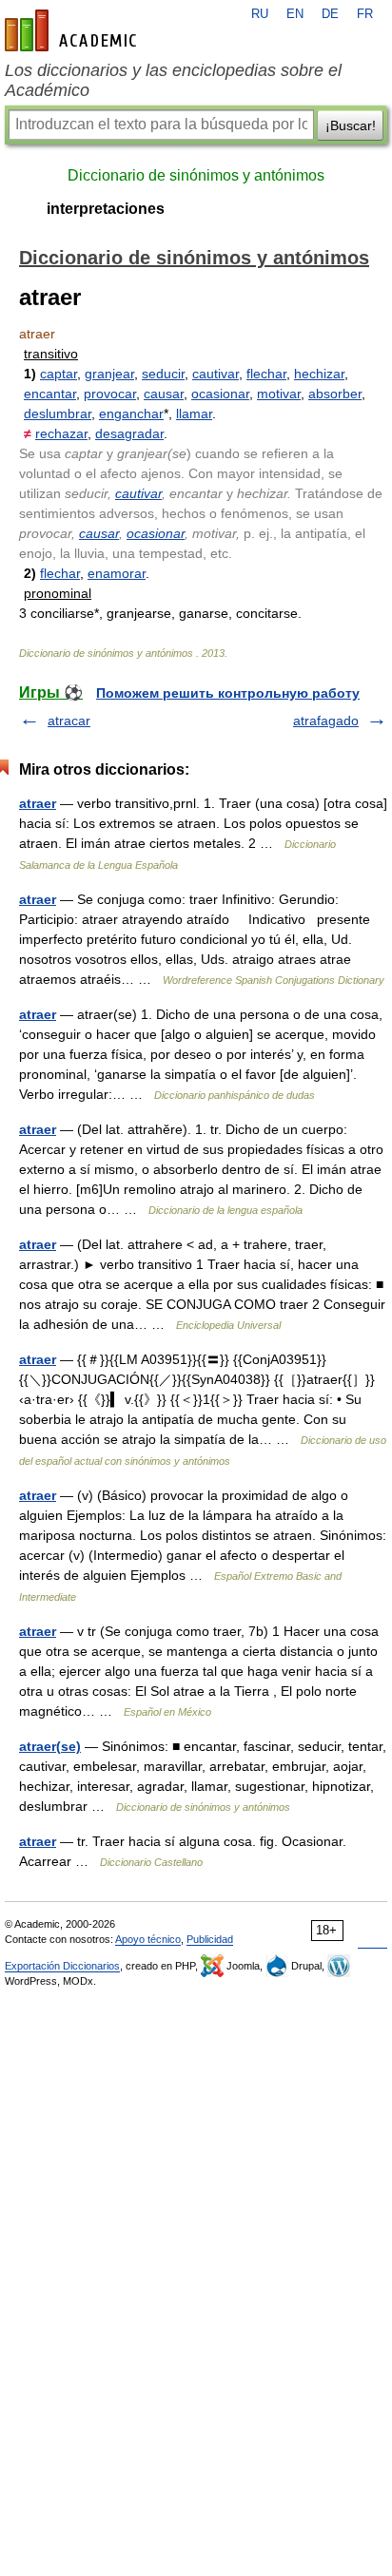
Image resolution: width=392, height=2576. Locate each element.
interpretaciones (106, 209)
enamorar (117, 573)
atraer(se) (50, 1746)
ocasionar (220, 394)
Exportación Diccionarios (62, 1966)
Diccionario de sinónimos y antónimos (196, 175)
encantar (50, 394)
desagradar (129, 433)
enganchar (131, 413)
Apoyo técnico (148, 1939)
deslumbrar (58, 413)
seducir (163, 374)
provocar (110, 394)
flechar (266, 374)
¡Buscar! (351, 125)
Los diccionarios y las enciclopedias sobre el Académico (173, 80)
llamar (194, 413)
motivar (279, 394)
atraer (38, 803)
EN (295, 14)
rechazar (61, 433)
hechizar (319, 374)
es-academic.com (73, 30)
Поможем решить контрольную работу (228, 693)
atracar (69, 721)
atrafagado (326, 721)
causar (164, 394)
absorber (335, 394)
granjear (109, 374)
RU (260, 14)
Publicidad (210, 1939)
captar (59, 374)
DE (330, 14)
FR (365, 14)
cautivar (216, 374)
